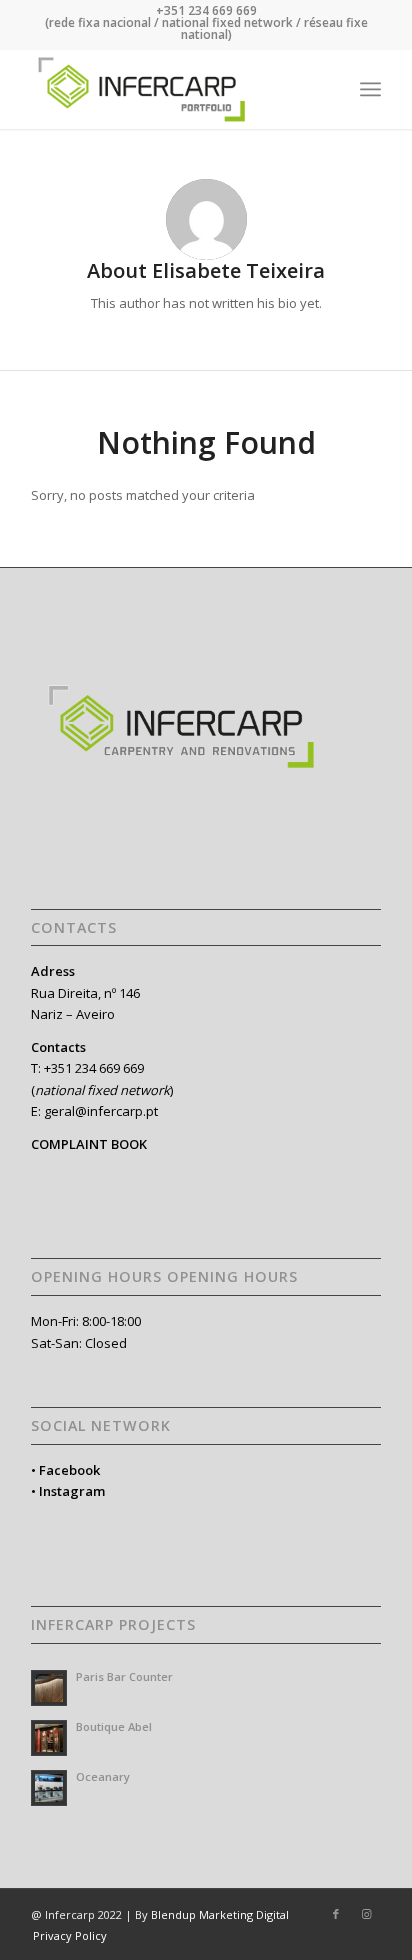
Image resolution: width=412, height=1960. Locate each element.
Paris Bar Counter (124, 1676)
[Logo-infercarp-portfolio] (171, 89)
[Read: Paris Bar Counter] (49, 1688)
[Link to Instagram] (366, 1914)
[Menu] (370, 89)
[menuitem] (370, 89)
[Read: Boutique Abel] (49, 1738)
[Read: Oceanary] (49, 1788)
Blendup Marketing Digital (220, 1914)
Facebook (69, 1470)
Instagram (72, 1491)
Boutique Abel (114, 1726)
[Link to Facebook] (336, 1914)
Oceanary (103, 1776)
